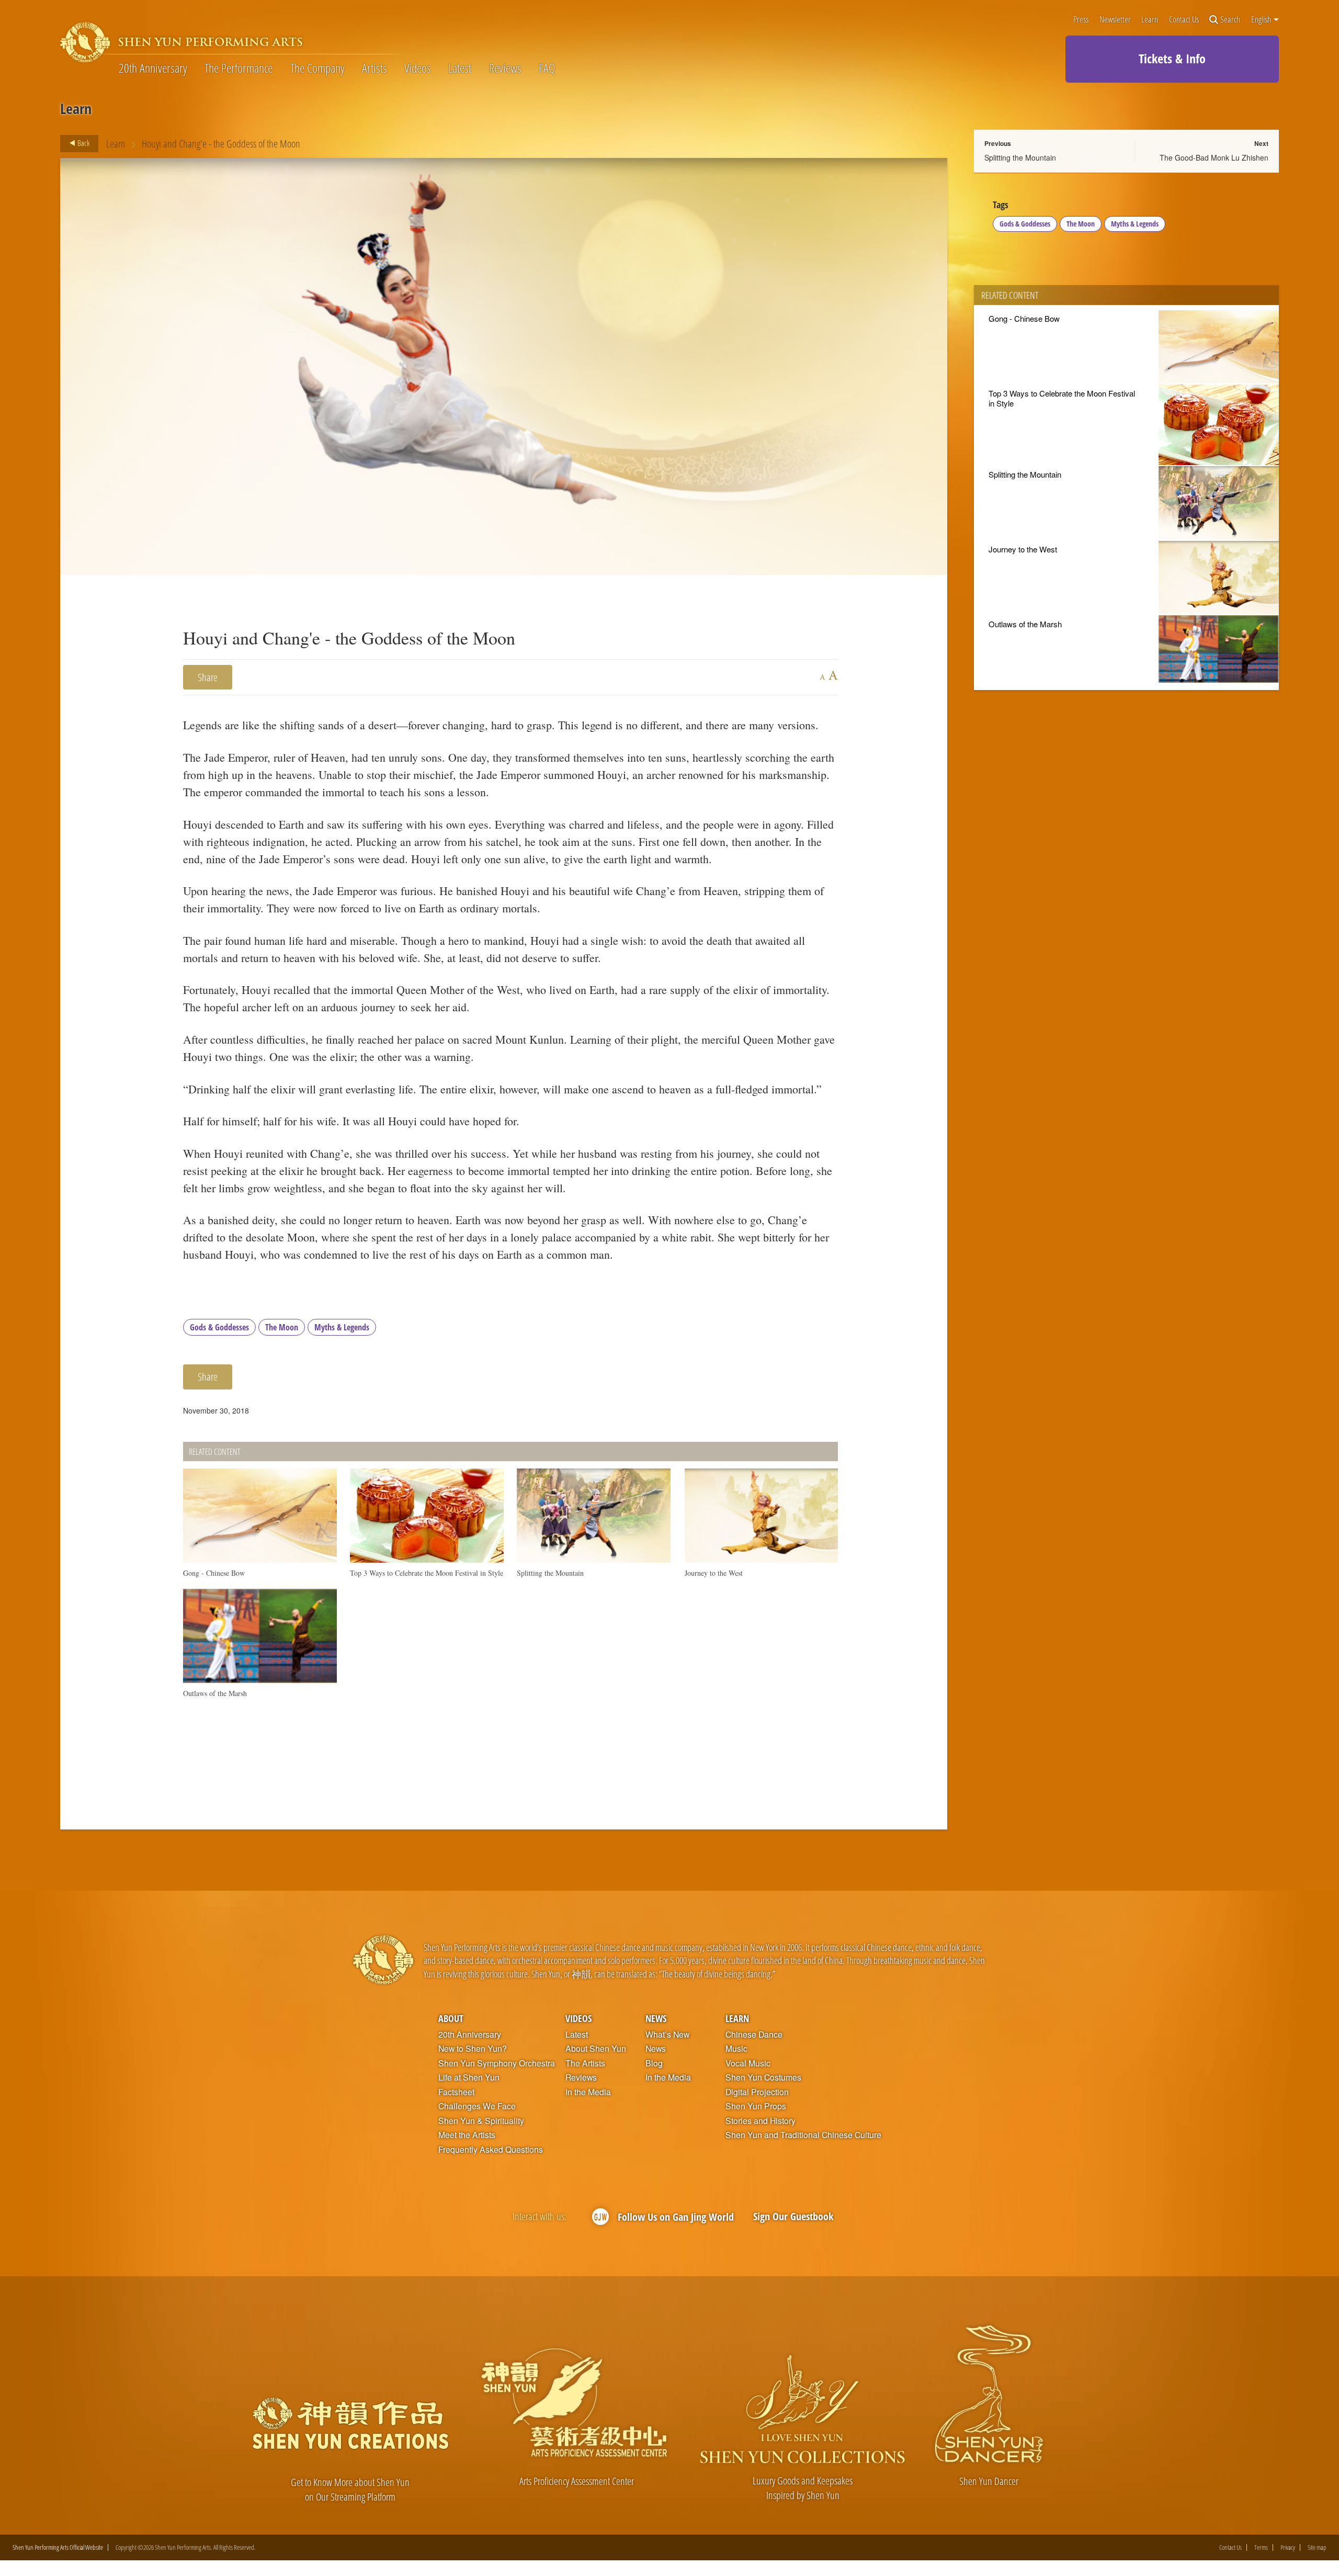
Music (736, 2049)
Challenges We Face (477, 2106)
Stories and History (761, 2121)
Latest (460, 68)
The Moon (282, 1327)
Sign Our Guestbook (793, 2216)
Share (208, 677)
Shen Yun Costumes (763, 2077)
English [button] (1262, 19)
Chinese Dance (754, 2035)
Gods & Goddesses (219, 1327)
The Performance (239, 68)
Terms (1261, 2547)
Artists (375, 68)
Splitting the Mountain (1020, 157)
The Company (317, 68)
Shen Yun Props (756, 2106)
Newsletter (1115, 20)
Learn (1150, 20)
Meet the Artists (467, 2135)
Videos (418, 68)
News (656, 2018)
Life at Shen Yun (469, 2077)
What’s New (667, 2035)
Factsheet (456, 2092)
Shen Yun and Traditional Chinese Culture (803, 2135)
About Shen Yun (596, 2049)
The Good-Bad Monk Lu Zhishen (1214, 157)
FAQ (547, 68)
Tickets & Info (1172, 58)
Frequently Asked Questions (491, 2150)
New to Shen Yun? (473, 2049)
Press (1081, 20)
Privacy (1288, 2547)
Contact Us (1184, 20)
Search (1230, 20)
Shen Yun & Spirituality (481, 2121)
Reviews (505, 68)
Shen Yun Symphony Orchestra (497, 2063)
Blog (654, 2063)
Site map (1317, 2547)
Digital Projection (757, 2092)
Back (83, 143)
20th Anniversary (153, 68)
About (451, 2018)
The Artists (585, 2063)
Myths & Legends (342, 1327)
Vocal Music (748, 2063)
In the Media (588, 2092)
